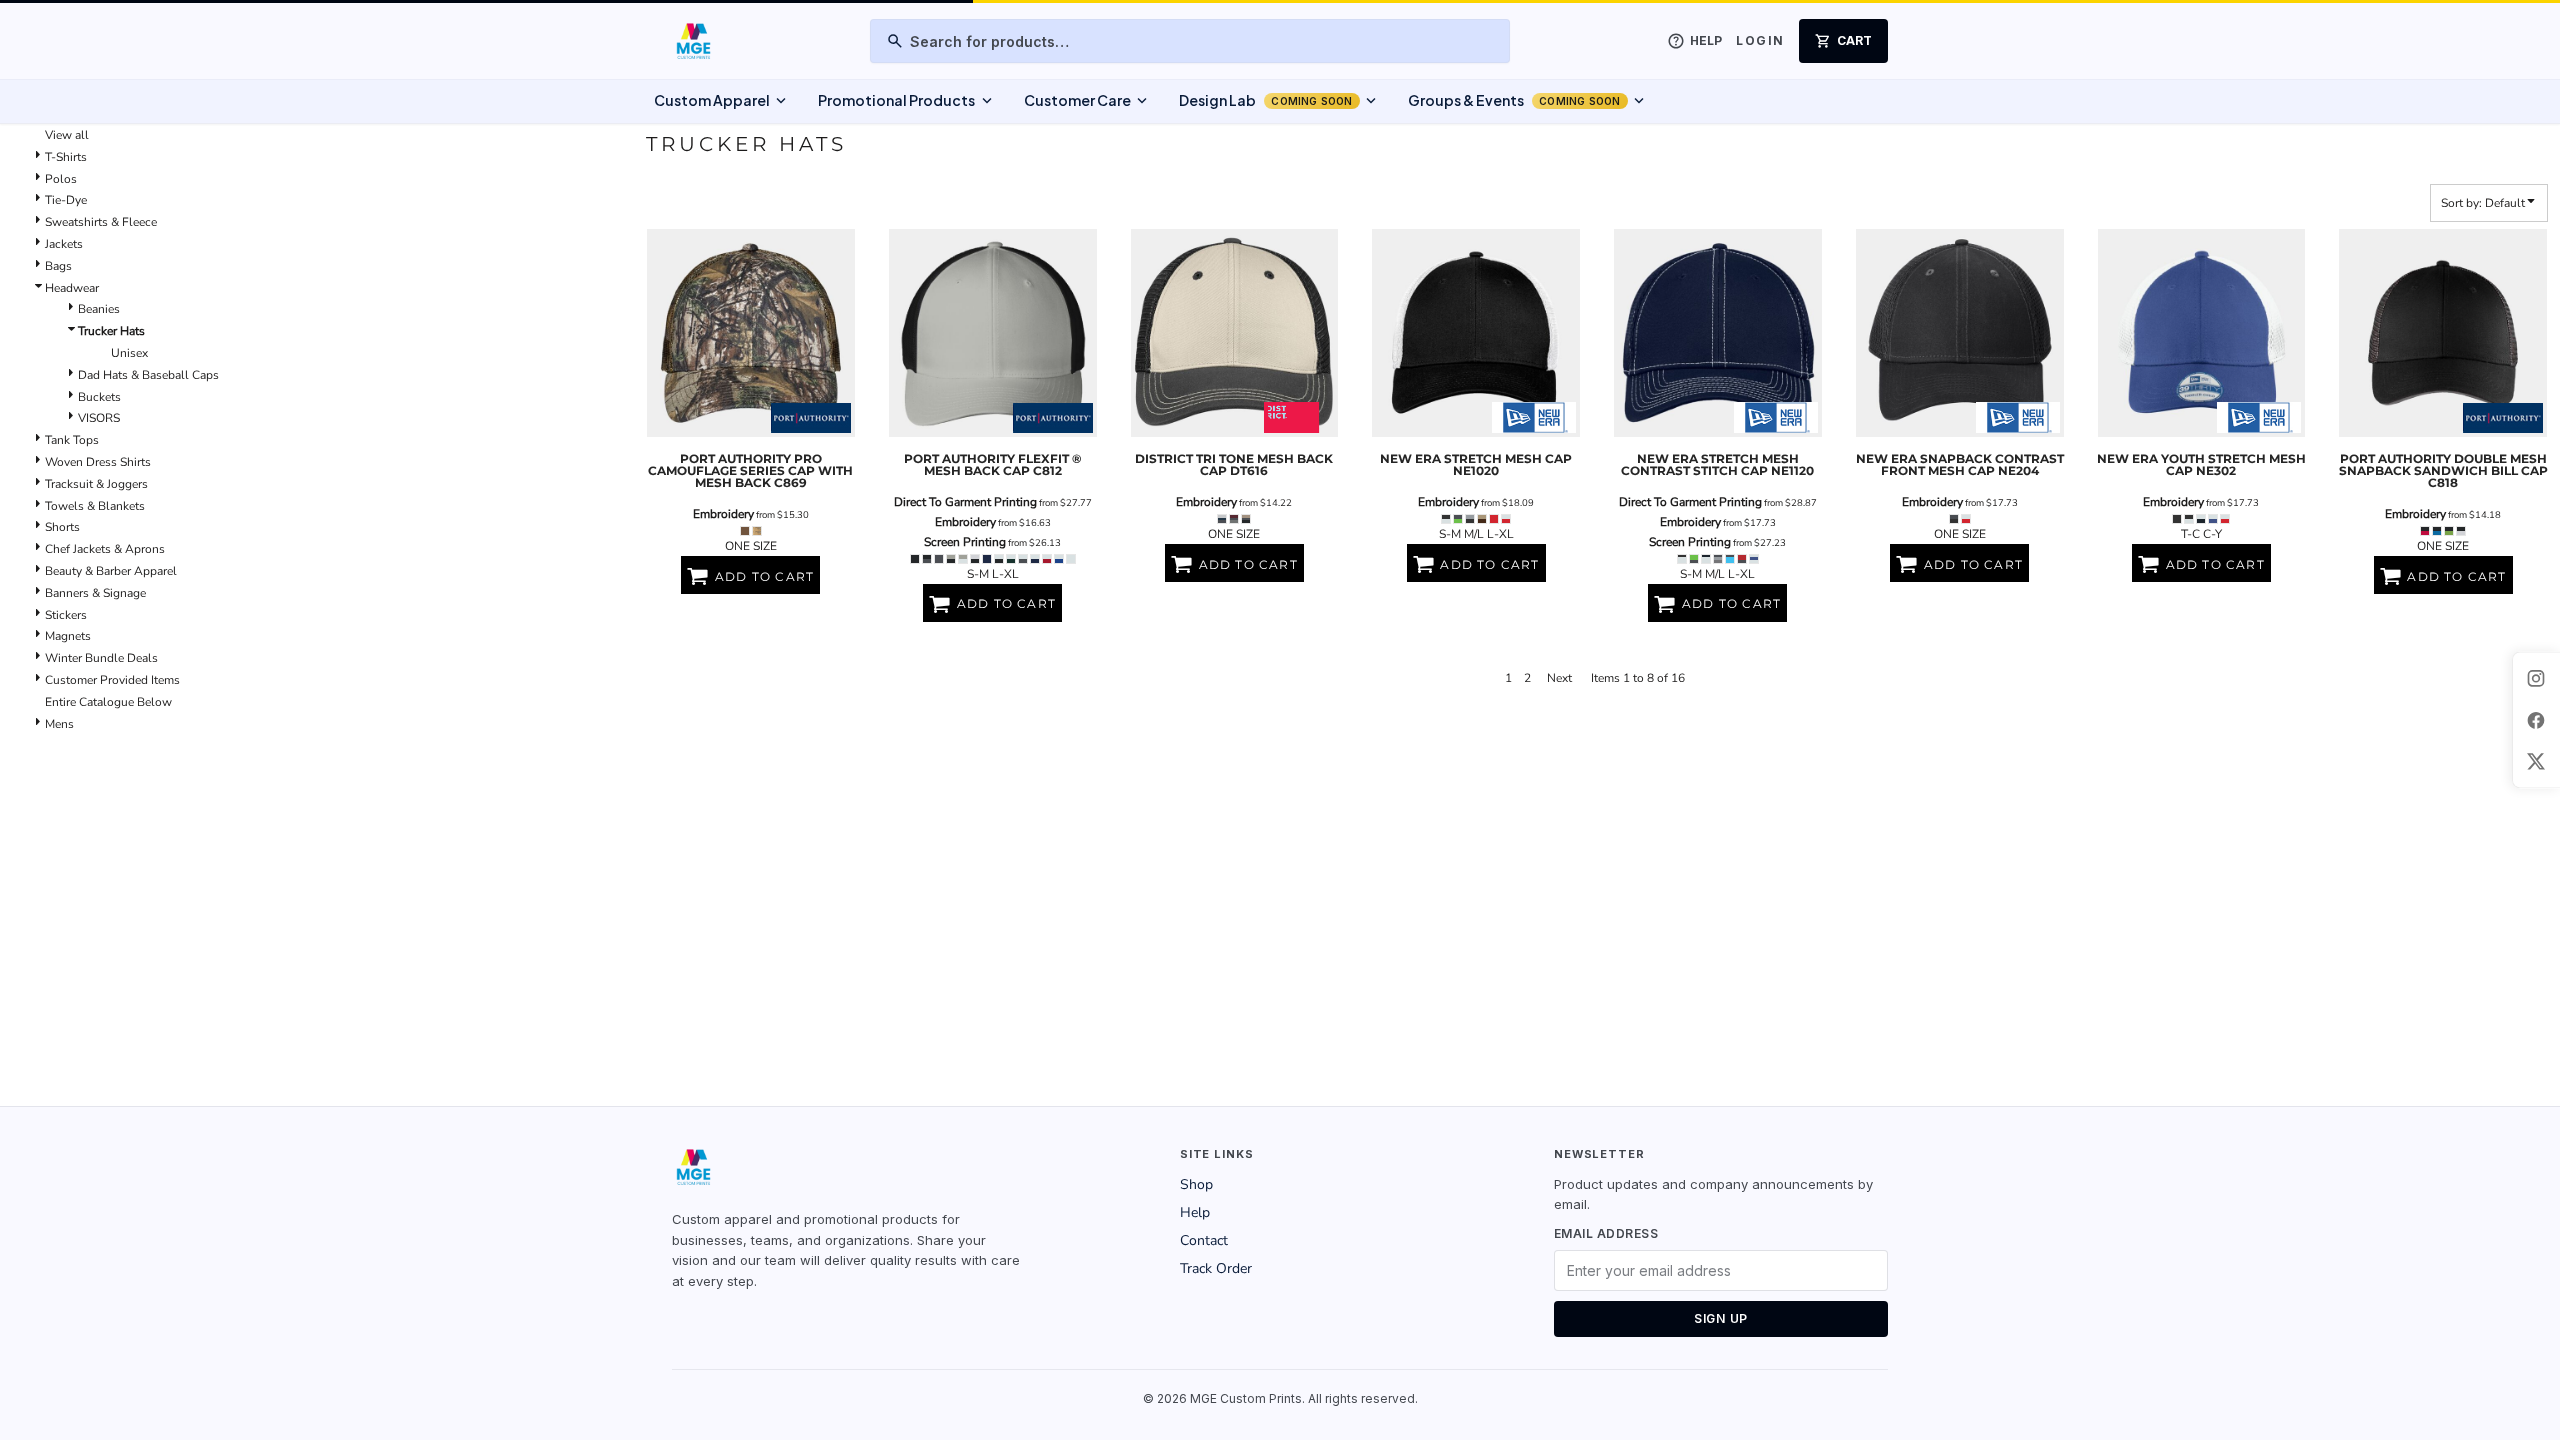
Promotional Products (906, 101)
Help (1195, 1212)
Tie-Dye (66, 200)
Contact (1204, 1240)
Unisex (129, 353)
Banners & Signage (95, 593)
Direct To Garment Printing (965, 502)
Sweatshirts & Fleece (101, 222)
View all (67, 135)
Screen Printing (965, 542)
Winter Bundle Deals (101, 658)
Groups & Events (1528, 101)
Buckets (99, 397)
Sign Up (1721, 1318)
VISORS (99, 418)
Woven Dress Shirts (98, 462)
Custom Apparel (722, 101)
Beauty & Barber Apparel (111, 571)
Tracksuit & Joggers (96, 484)
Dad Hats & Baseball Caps (148, 375)
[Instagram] (2536, 678)
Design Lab (1279, 101)
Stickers (66, 615)
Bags (58, 266)
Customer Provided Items (112, 680)
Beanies (99, 309)
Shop (1196, 1184)
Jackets (64, 244)
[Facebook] (2536, 720)
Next (1559, 678)
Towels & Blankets (95, 506)
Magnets (68, 636)
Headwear (72, 288)
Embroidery (723, 514)
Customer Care (1087, 101)
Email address (1606, 1233)
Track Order (1216, 1268)
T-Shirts (66, 157)
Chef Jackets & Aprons (105, 549)
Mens (59, 724)
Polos (61, 179)
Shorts (62, 527)
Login (1760, 41)
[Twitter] (2536, 762)
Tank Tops (72, 440)
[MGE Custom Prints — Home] (692, 41)
